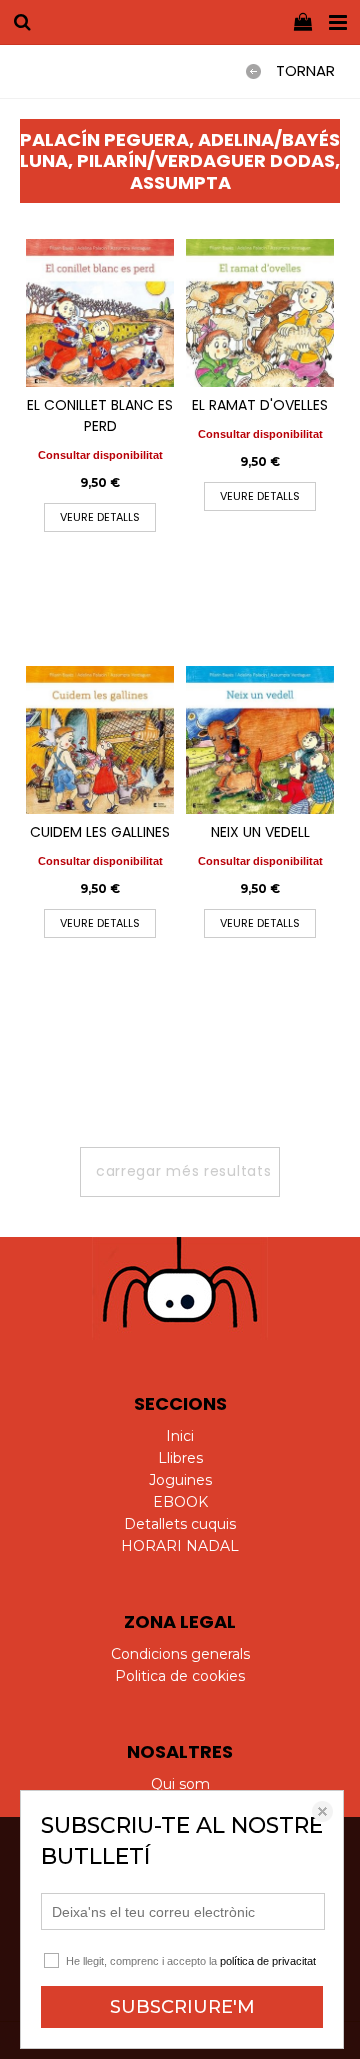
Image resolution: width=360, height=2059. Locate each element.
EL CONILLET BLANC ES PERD (100, 415)
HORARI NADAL (180, 1546)
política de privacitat (268, 1961)
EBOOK (180, 1502)
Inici (180, 1436)
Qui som (180, 1784)
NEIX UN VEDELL (260, 832)
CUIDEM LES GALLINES (100, 832)
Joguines (180, 1480)
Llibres (180, 1458)
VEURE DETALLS (100, 517)
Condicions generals (180, 1654)
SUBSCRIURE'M (182, 2007)
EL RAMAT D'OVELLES (260, 405)
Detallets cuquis (180, 1524)
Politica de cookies (180, 1676)
